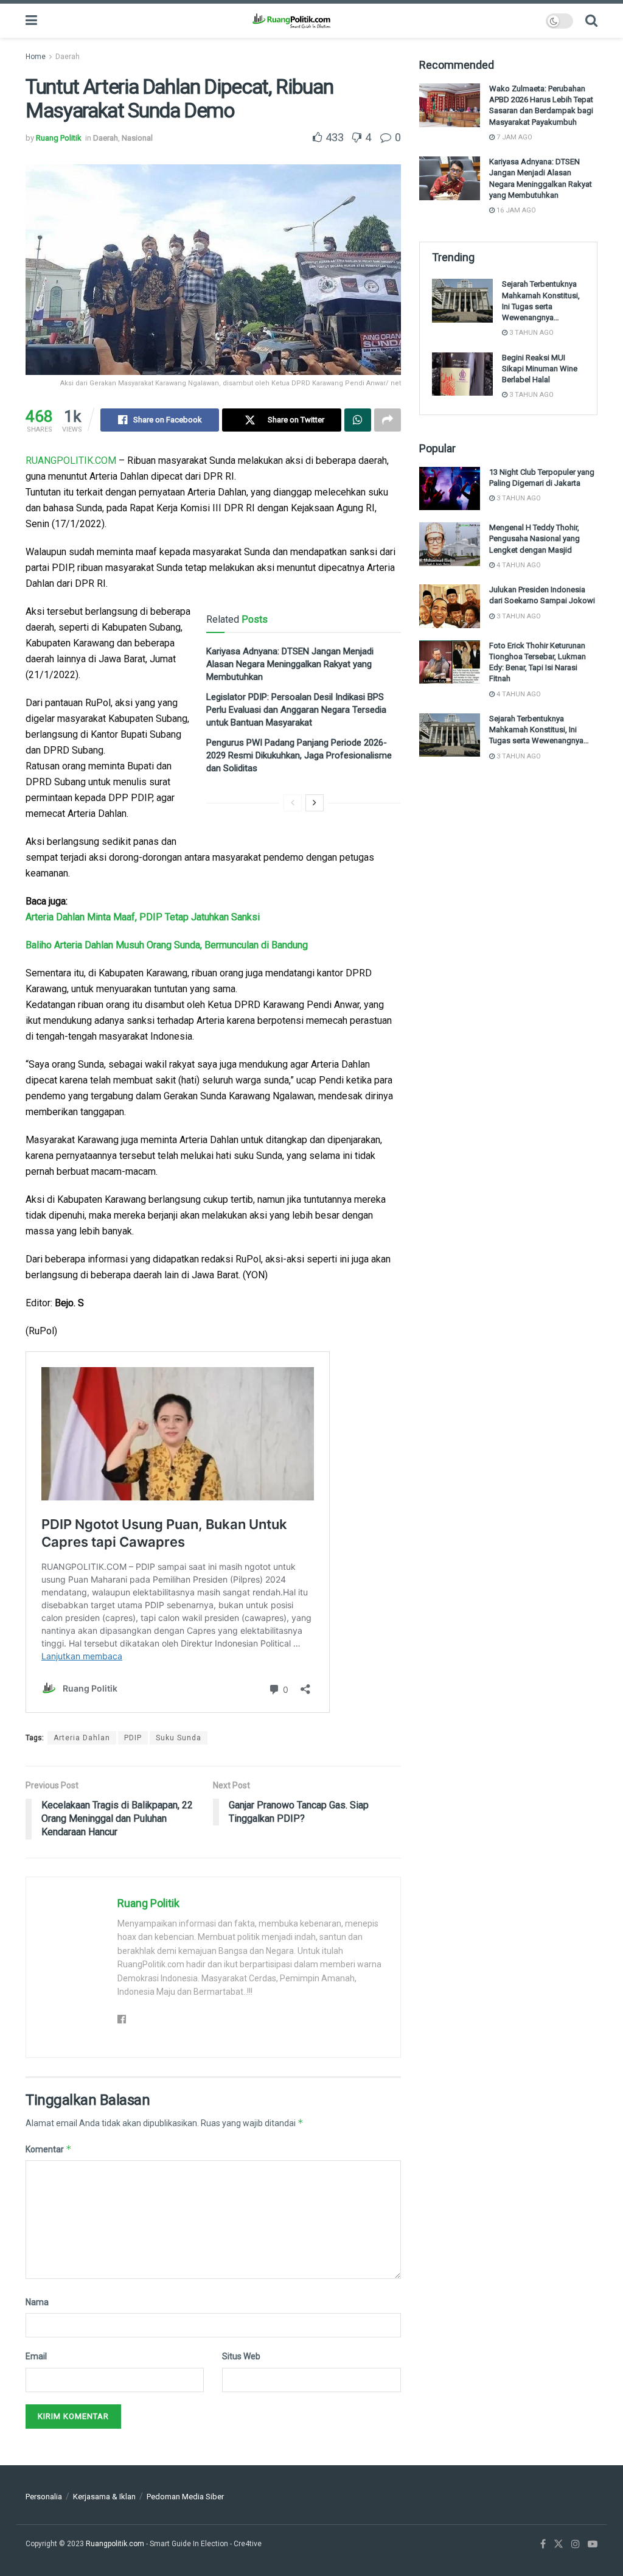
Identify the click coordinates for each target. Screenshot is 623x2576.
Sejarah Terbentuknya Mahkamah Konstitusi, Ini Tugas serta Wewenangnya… (539, 730)
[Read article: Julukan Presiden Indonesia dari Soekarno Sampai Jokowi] (450, 606)
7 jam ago (513, 137)
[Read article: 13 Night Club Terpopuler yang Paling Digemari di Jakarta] (450, 489)
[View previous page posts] (293, 803)
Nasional (137, 138)
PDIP (133, 1738)
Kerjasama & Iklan (104, 2497)
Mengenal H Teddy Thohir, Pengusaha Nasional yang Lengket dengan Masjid (534, 538)
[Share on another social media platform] (388, 420)
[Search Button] (591, 21)
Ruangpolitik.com (116, 2544)
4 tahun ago (518, 565)
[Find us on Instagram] (576, 2544)
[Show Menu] (31, 21)
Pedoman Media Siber (185, 2497)
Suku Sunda (179, 1738)
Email (36, 2356)
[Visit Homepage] (291, 21)
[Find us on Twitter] (559, 2544)
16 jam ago (515, 210)
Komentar (49, 2149)
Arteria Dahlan (82, 1738)
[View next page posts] (315, 803)
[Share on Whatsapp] (358, 420)
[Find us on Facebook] (543, 2544)
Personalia (44, 2497)
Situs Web (241, 2356)
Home (36, 57)
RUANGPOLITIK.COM (71, 460)
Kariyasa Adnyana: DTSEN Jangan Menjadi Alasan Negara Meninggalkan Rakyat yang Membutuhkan (290, 664)
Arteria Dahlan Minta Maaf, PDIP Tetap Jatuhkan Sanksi (143, 917)
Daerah (68, 57)
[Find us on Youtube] (593, 2544)
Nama (37, 2302)
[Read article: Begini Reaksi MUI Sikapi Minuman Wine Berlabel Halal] (462, 374)
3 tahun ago (531, 333)
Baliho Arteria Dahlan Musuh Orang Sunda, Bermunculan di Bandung (167, 945)
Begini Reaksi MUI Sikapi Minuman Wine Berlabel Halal (540, 369)
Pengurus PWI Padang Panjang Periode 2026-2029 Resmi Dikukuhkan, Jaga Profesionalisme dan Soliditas (299, 755)
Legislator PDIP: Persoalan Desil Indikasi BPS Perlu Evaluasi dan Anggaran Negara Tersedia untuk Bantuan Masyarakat (296, 710)
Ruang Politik (59, 138)
